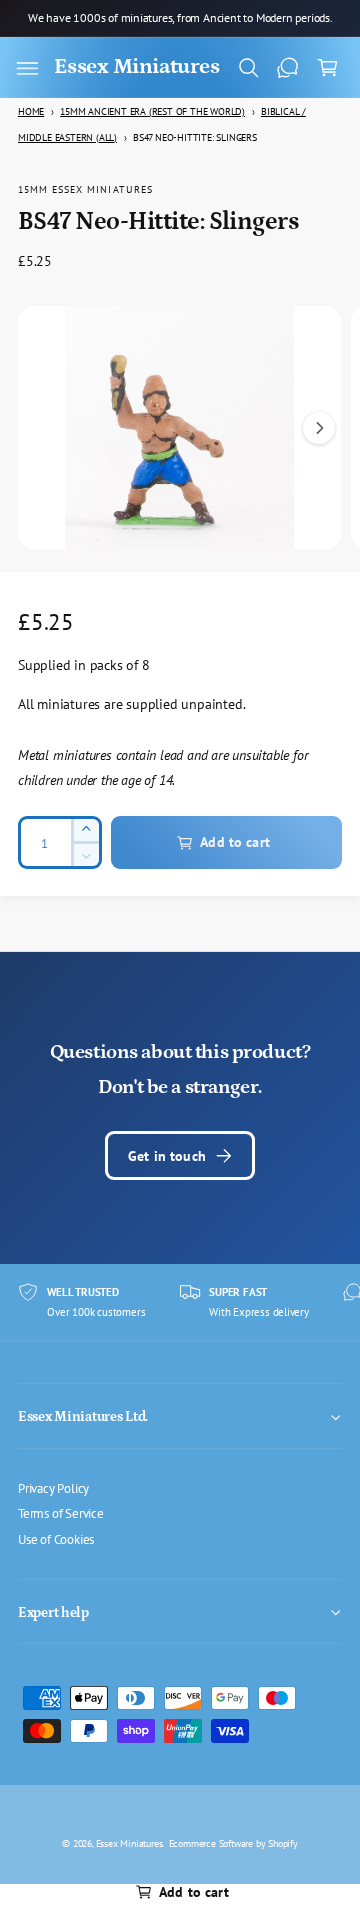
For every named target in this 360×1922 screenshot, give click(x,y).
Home (31, 111)
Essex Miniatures (129, 1843)
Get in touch (167, 1155)
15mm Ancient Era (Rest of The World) (152, 111)
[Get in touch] (288, 68)
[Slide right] (319, 428)
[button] (27, 68)
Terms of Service (61, 1513)
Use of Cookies (56, 1539)
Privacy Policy (53, 1488)
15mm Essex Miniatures (85, 189)
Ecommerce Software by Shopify (233, 1843)
